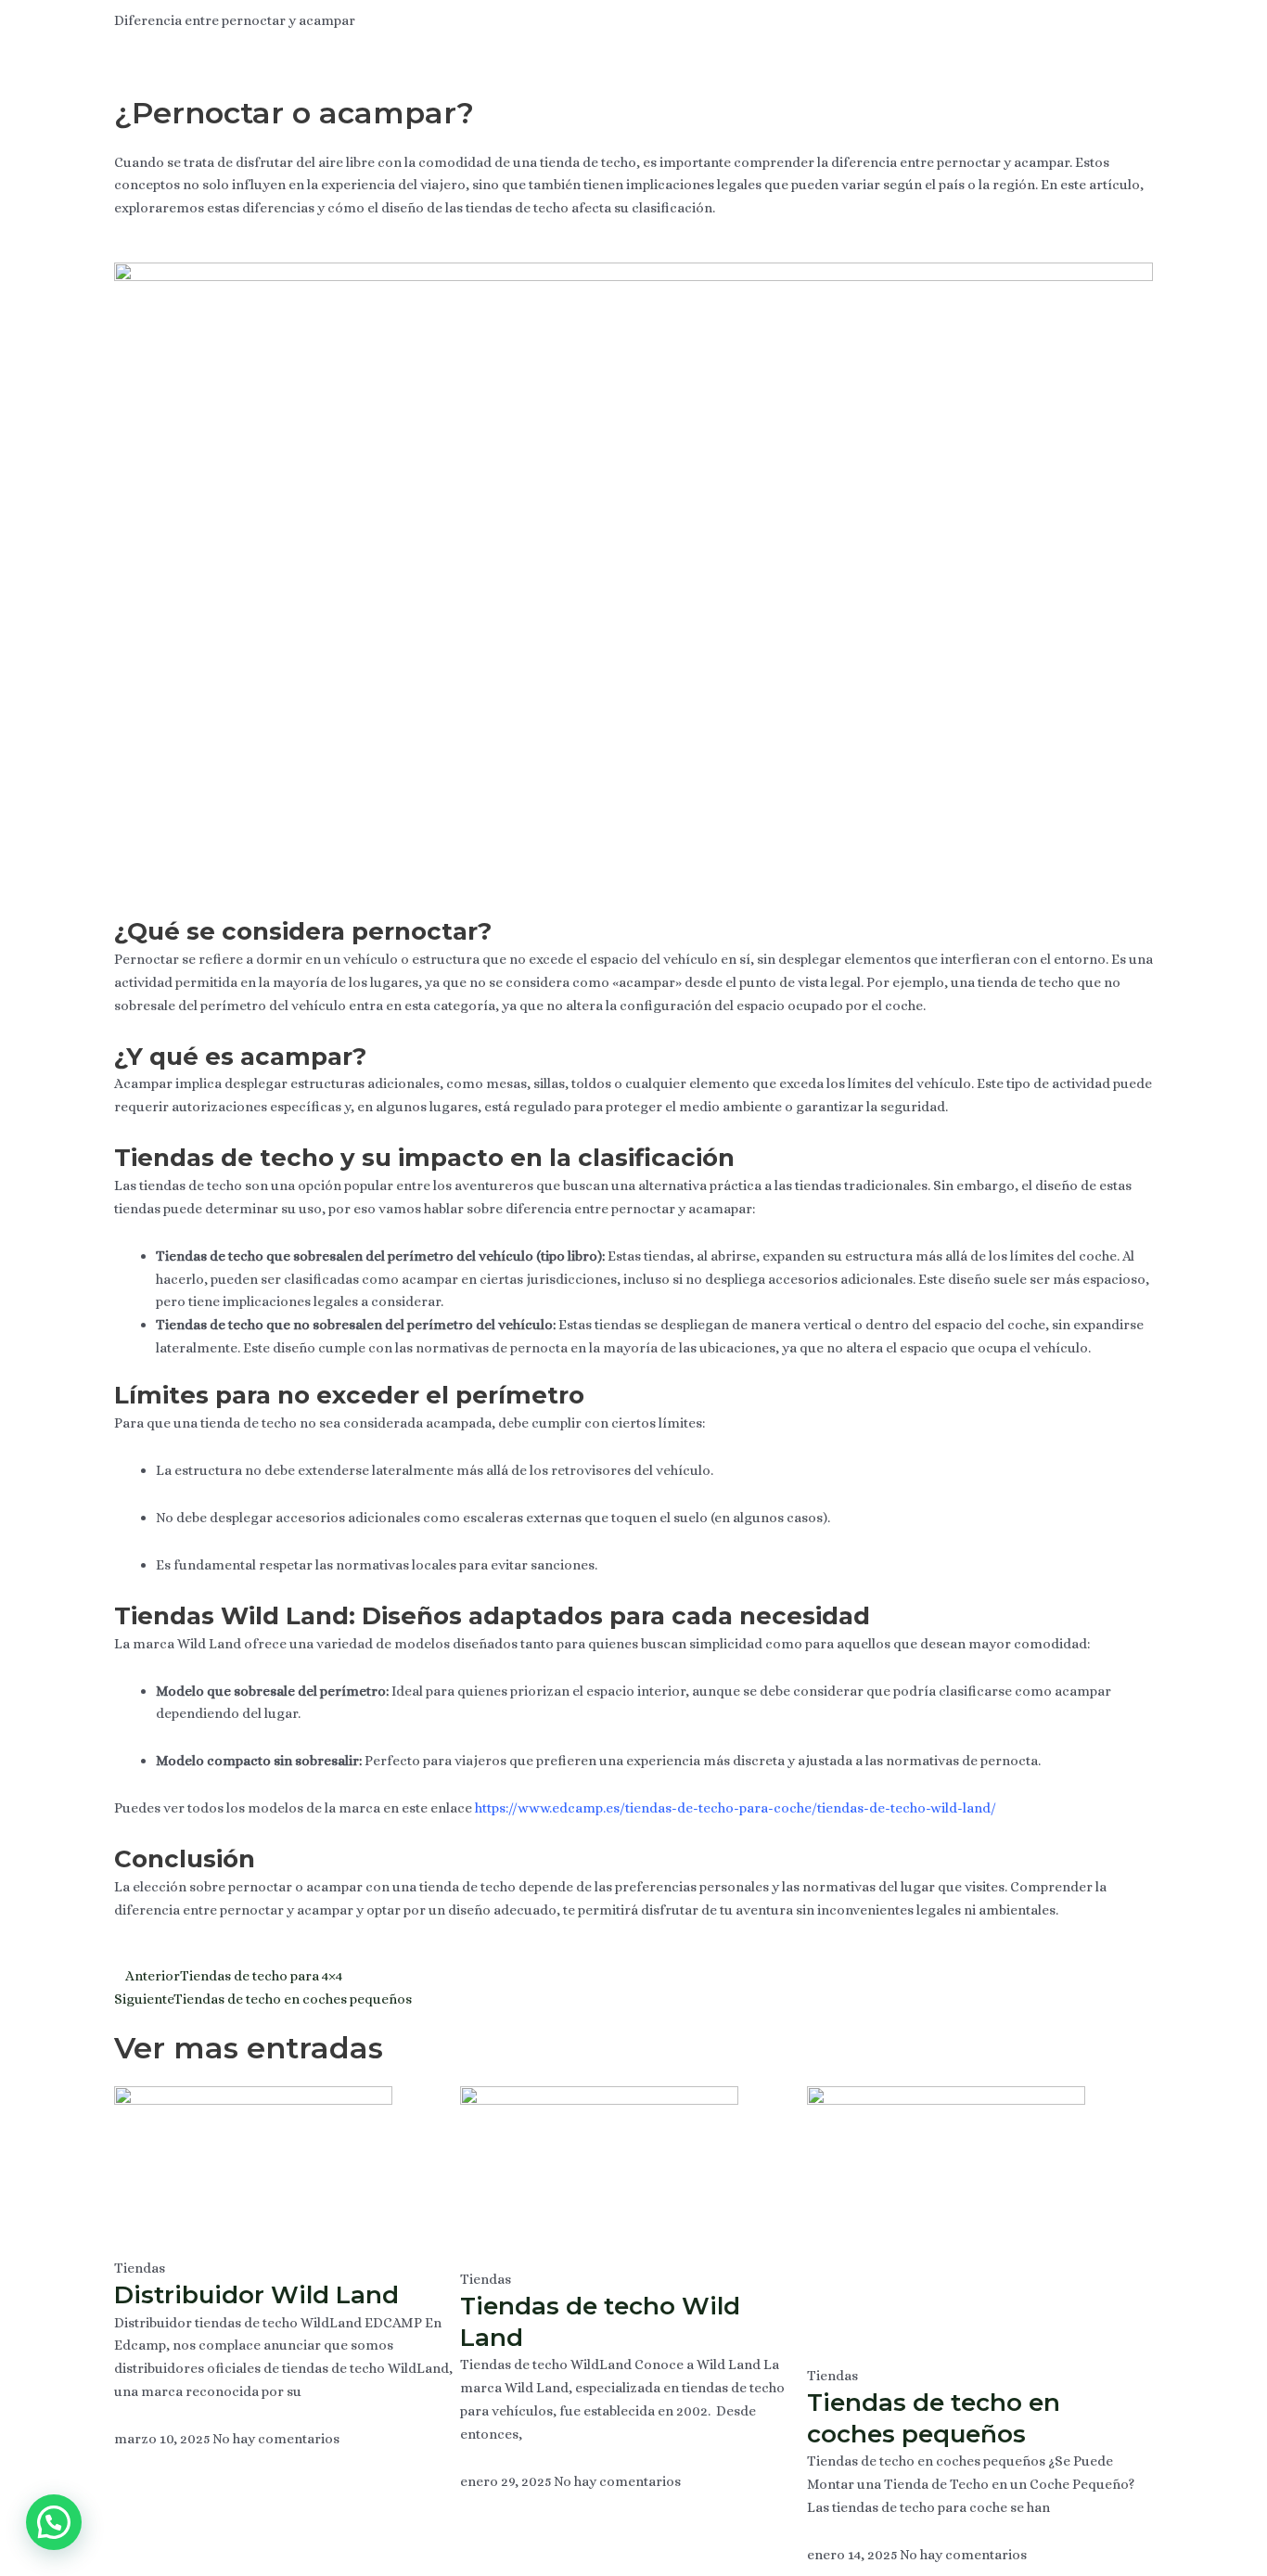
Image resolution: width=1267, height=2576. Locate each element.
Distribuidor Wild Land (256, 2295)
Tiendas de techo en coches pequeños (934, 2418)
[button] (54, 2522)
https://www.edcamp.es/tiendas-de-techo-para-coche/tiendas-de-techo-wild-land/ (736, 1808)
